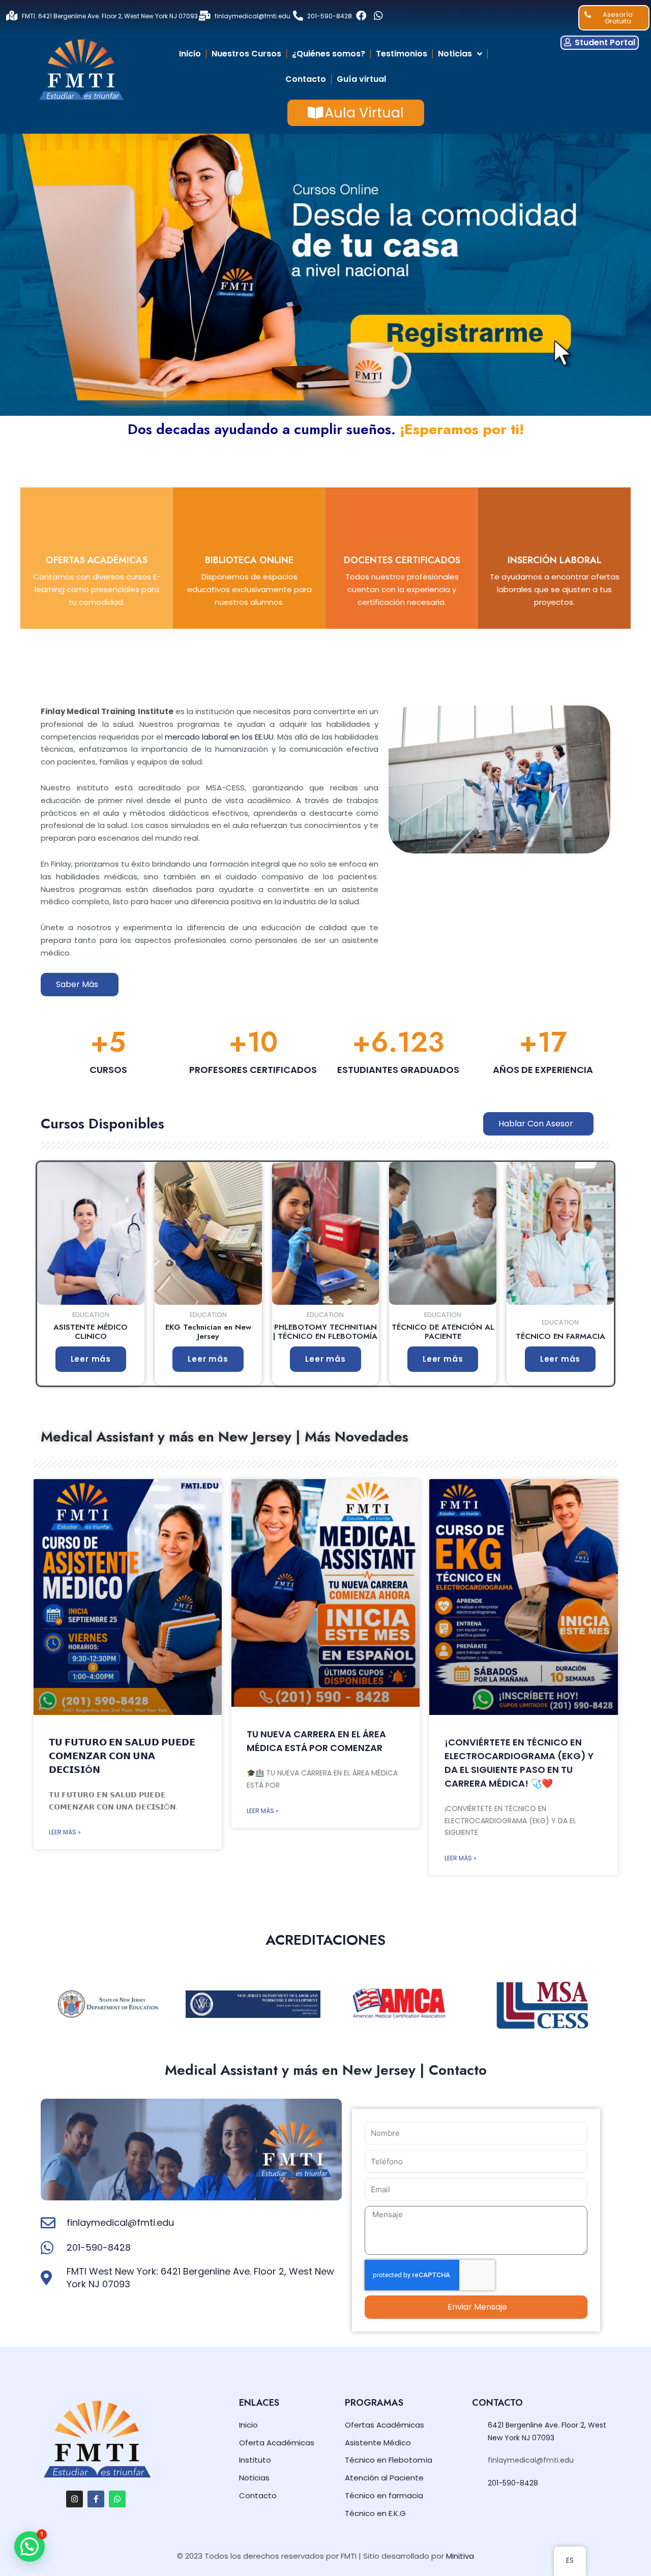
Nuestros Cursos (246, 54)
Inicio (190, 54)
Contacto (306, 79)
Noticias (455, 54)
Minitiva (460, 2556)
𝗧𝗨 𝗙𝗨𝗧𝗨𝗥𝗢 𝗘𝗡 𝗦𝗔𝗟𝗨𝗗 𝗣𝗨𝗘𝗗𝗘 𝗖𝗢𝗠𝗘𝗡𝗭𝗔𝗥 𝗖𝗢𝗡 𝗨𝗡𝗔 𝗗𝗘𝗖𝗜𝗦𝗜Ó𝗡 (122, 1756)
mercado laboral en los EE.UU (219, 737)
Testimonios (402, 54)
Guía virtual (361, 79)
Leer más (91, 1359)
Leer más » (65, 1832)
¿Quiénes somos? (329, 54)
